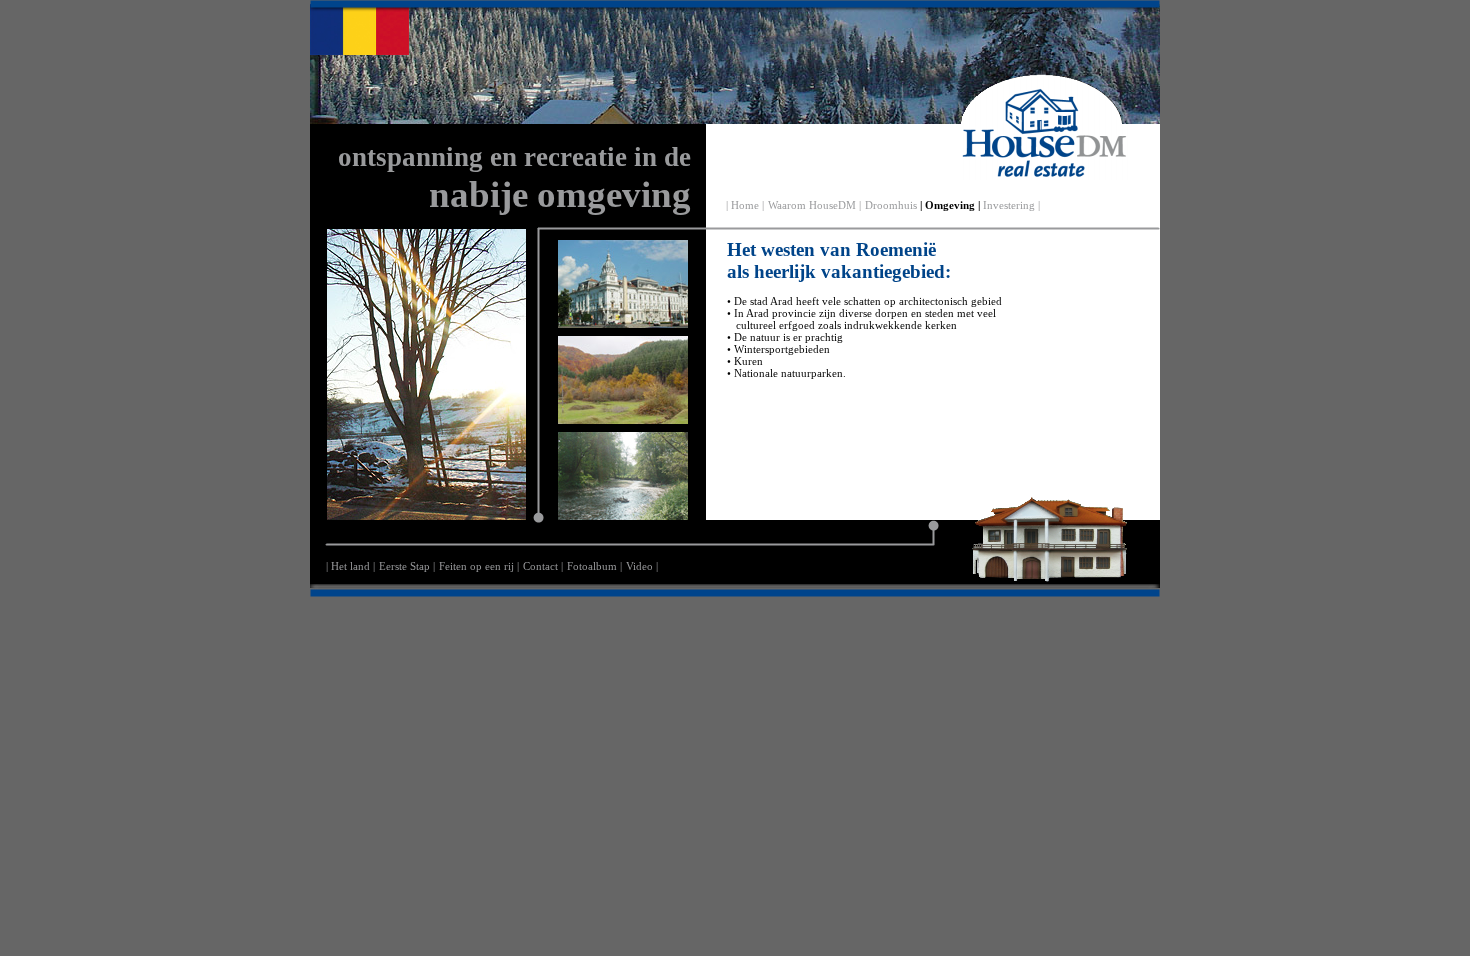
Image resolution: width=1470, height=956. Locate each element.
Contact (540, 566)
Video (639, 566)
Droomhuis (891, 205)
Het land (350, 566)
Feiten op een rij (476, 566)
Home (745, 205)
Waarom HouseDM (812, 205)
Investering (1009, 205)
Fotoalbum (592, 566)
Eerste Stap (404, 566)
